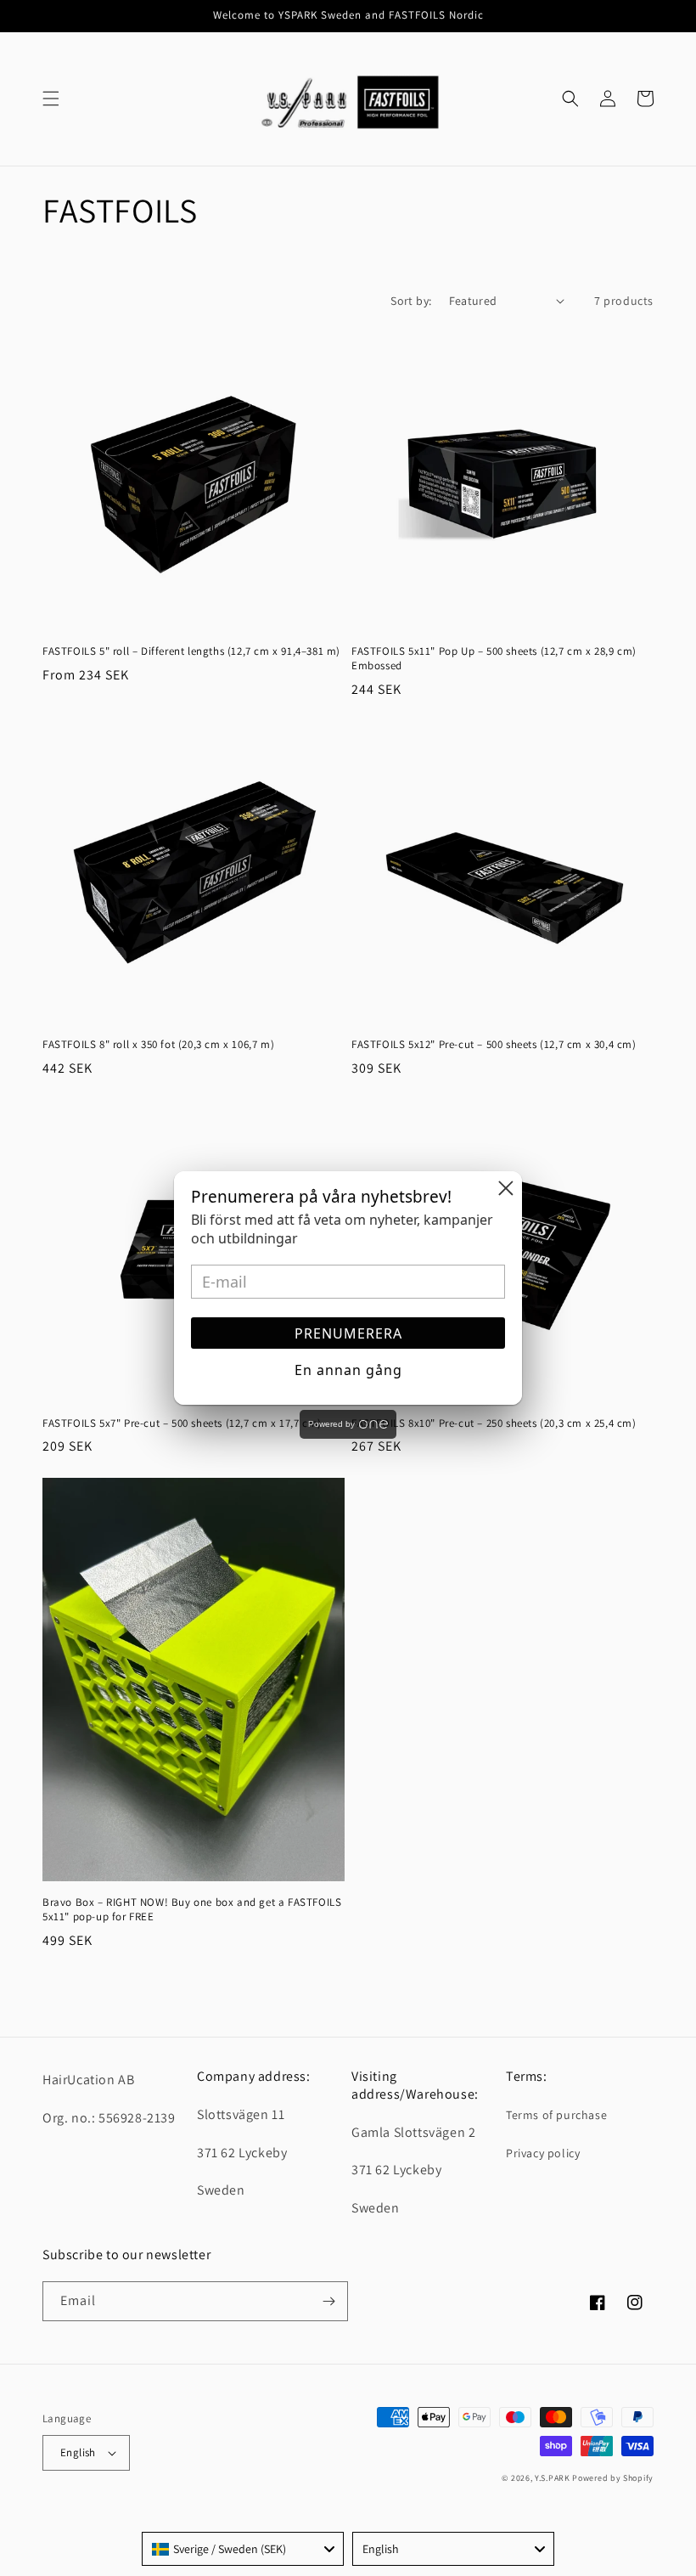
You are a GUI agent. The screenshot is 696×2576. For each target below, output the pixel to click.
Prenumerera (348, 1333)
